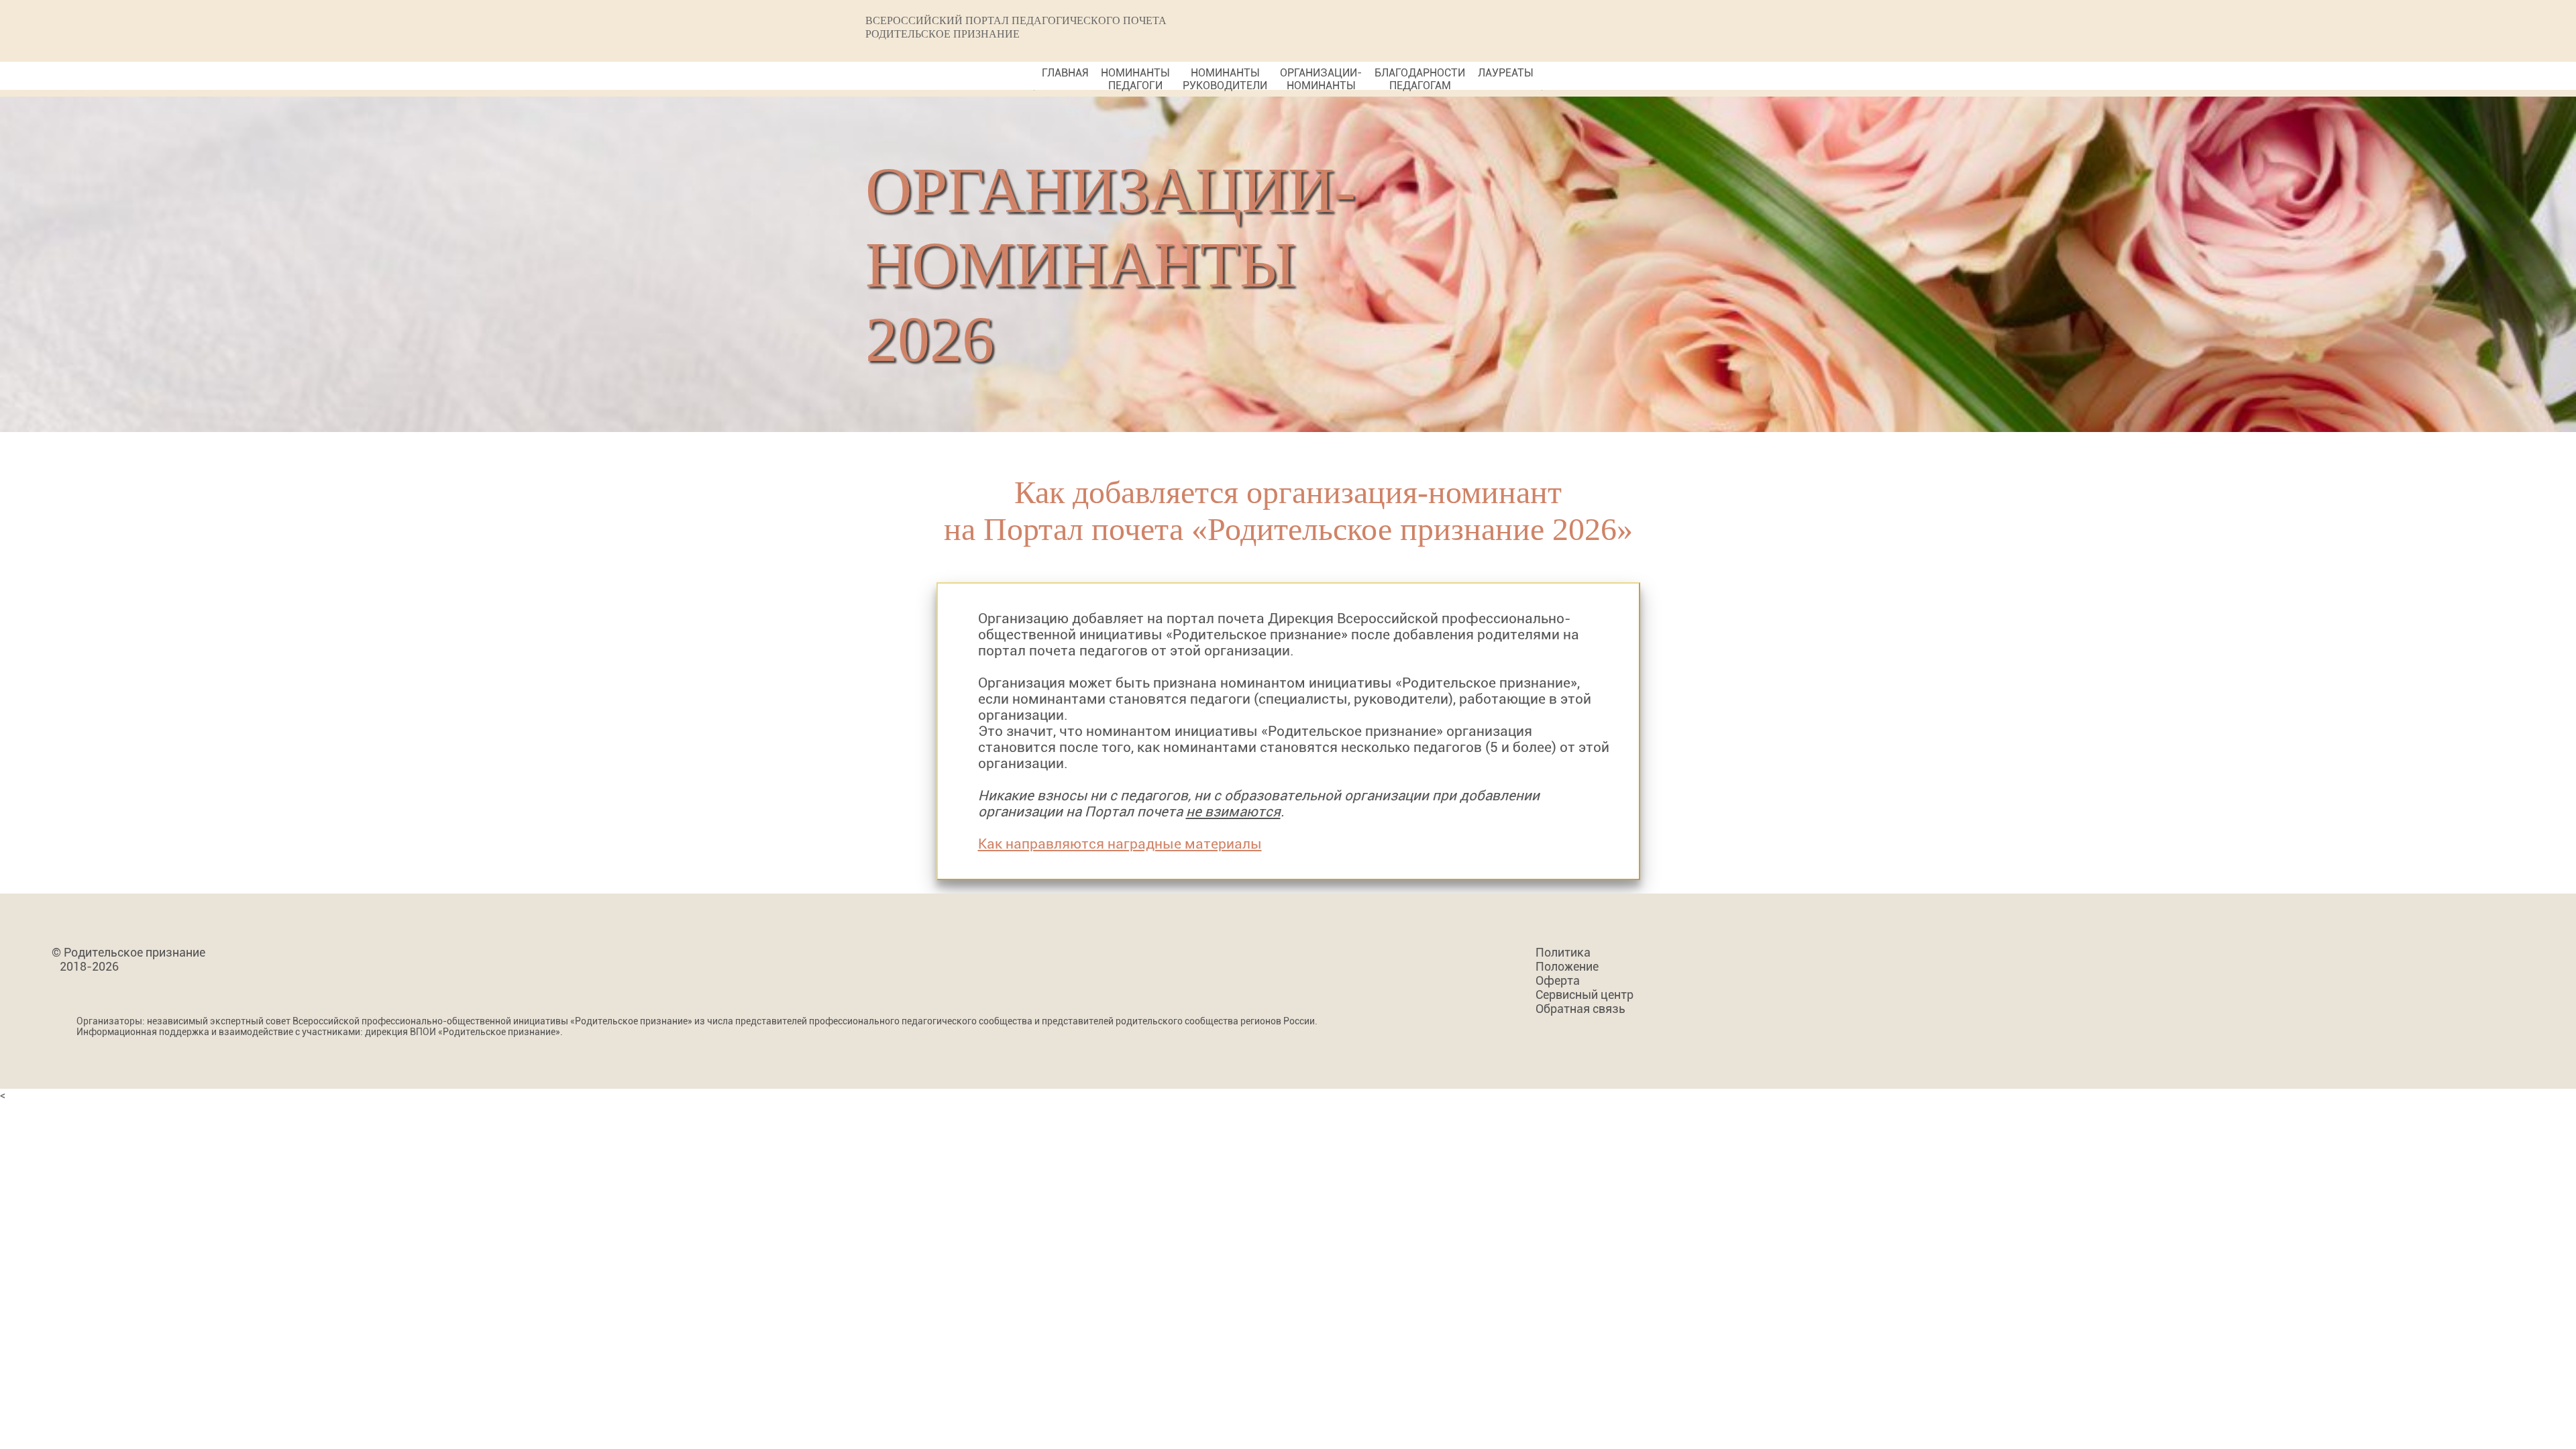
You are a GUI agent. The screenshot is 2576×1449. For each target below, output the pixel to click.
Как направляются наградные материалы (1120, 844)
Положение (1567, 966)
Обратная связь (1580, 1009)
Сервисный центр (1585, 995)
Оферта (1558, 980)
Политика (1563, 952)
